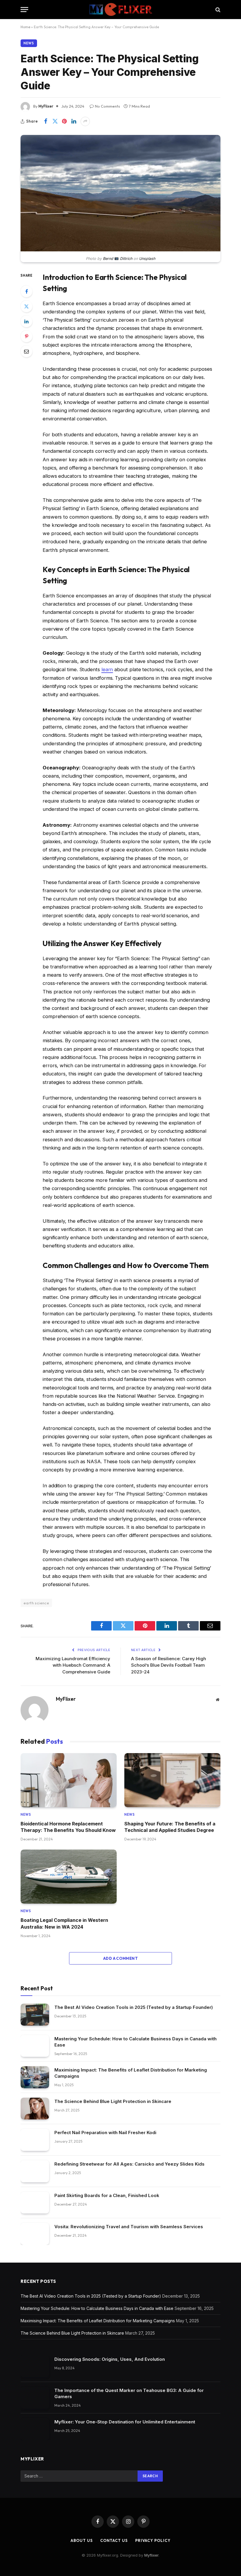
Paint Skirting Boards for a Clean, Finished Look (107, 2195)
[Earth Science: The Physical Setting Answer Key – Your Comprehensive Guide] (120, 250)
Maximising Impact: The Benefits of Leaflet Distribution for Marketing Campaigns (131, 2073)
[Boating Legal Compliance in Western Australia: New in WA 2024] (69, 1877)
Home (25, 27)
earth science (36, 1603)
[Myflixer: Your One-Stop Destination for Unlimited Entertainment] (35, 2429)
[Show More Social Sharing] (85, 121)
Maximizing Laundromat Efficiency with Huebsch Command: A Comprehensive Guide (73, 1665)
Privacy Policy (153, 2540)
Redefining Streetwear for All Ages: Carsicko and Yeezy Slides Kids (129, 2164)
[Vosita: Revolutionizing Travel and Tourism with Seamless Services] (35, 2234)
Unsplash (147, 259)
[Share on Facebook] (46, 121)
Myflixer (151, 2555)
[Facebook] (26, 291)
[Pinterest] (26, 336)
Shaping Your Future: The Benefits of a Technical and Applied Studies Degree (170, 1827)
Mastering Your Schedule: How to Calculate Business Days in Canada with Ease (135, 2042)
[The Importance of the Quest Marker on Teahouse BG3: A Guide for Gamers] (35, 2398)
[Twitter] (26, 306)
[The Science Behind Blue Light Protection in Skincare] (35, 2109)
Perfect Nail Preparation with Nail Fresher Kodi (105, 2133)
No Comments (107, 106)
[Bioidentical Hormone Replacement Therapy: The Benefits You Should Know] (69, 1780)
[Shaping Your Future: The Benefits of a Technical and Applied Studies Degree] (172, 1780)
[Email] (26, 351)
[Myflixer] (121, 10)
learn (107, 669)
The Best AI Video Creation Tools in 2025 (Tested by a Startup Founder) (134, 2007)
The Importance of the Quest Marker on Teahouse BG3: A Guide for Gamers (129, 2393)
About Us (82, 2540)
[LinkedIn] (26, 321)
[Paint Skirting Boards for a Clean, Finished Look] (35, 2203)
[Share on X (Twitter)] (55, 121)
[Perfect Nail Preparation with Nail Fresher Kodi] (35, 2140)
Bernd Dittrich (117, 259)
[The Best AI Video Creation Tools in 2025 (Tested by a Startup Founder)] (35, 2015)
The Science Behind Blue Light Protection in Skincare (113, 2101)
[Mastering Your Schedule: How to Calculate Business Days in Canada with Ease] (35, 2046)
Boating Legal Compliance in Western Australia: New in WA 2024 (64, 1923)
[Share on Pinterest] (64, 121)
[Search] (217, 10)
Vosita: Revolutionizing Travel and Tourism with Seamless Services (129, 2227)
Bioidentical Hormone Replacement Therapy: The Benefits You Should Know (68, 1827)
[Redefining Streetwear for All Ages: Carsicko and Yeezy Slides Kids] (35, 2171)
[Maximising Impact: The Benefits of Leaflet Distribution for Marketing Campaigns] (35, 2077)
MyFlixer (46, 106)
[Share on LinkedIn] (74, 121)
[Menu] (24, 10)
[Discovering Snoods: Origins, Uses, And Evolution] (35, 2367)
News (29, 43)
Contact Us (114, 2540)
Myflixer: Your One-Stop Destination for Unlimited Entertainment (125, 2422)
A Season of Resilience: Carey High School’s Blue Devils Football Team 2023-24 (169, 1665)
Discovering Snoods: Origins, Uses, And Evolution (110, 2359)
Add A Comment (120, 1958)
